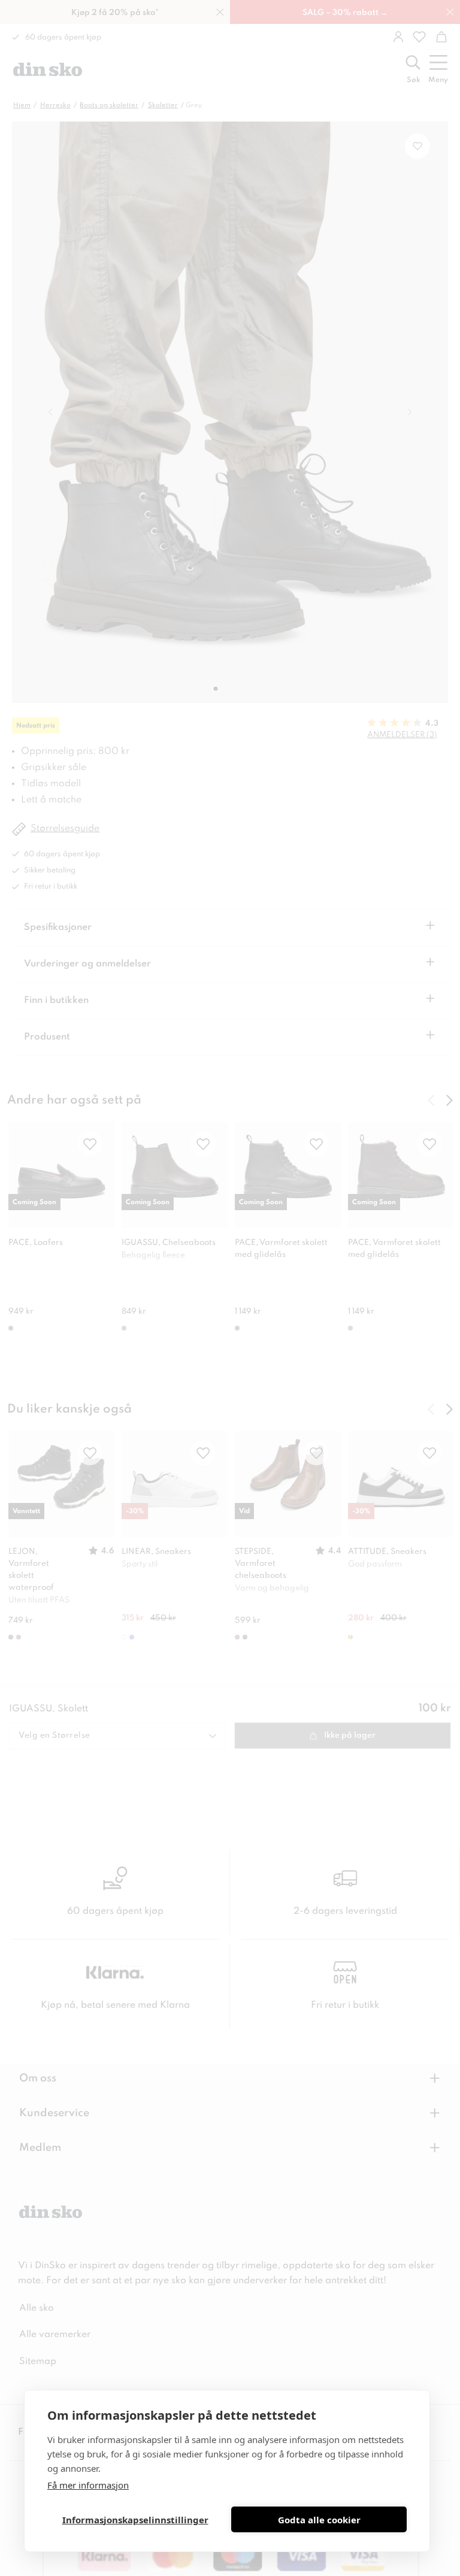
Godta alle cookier (319, 2520)
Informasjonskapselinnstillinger (135, 2520)
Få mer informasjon (88, 2485)
